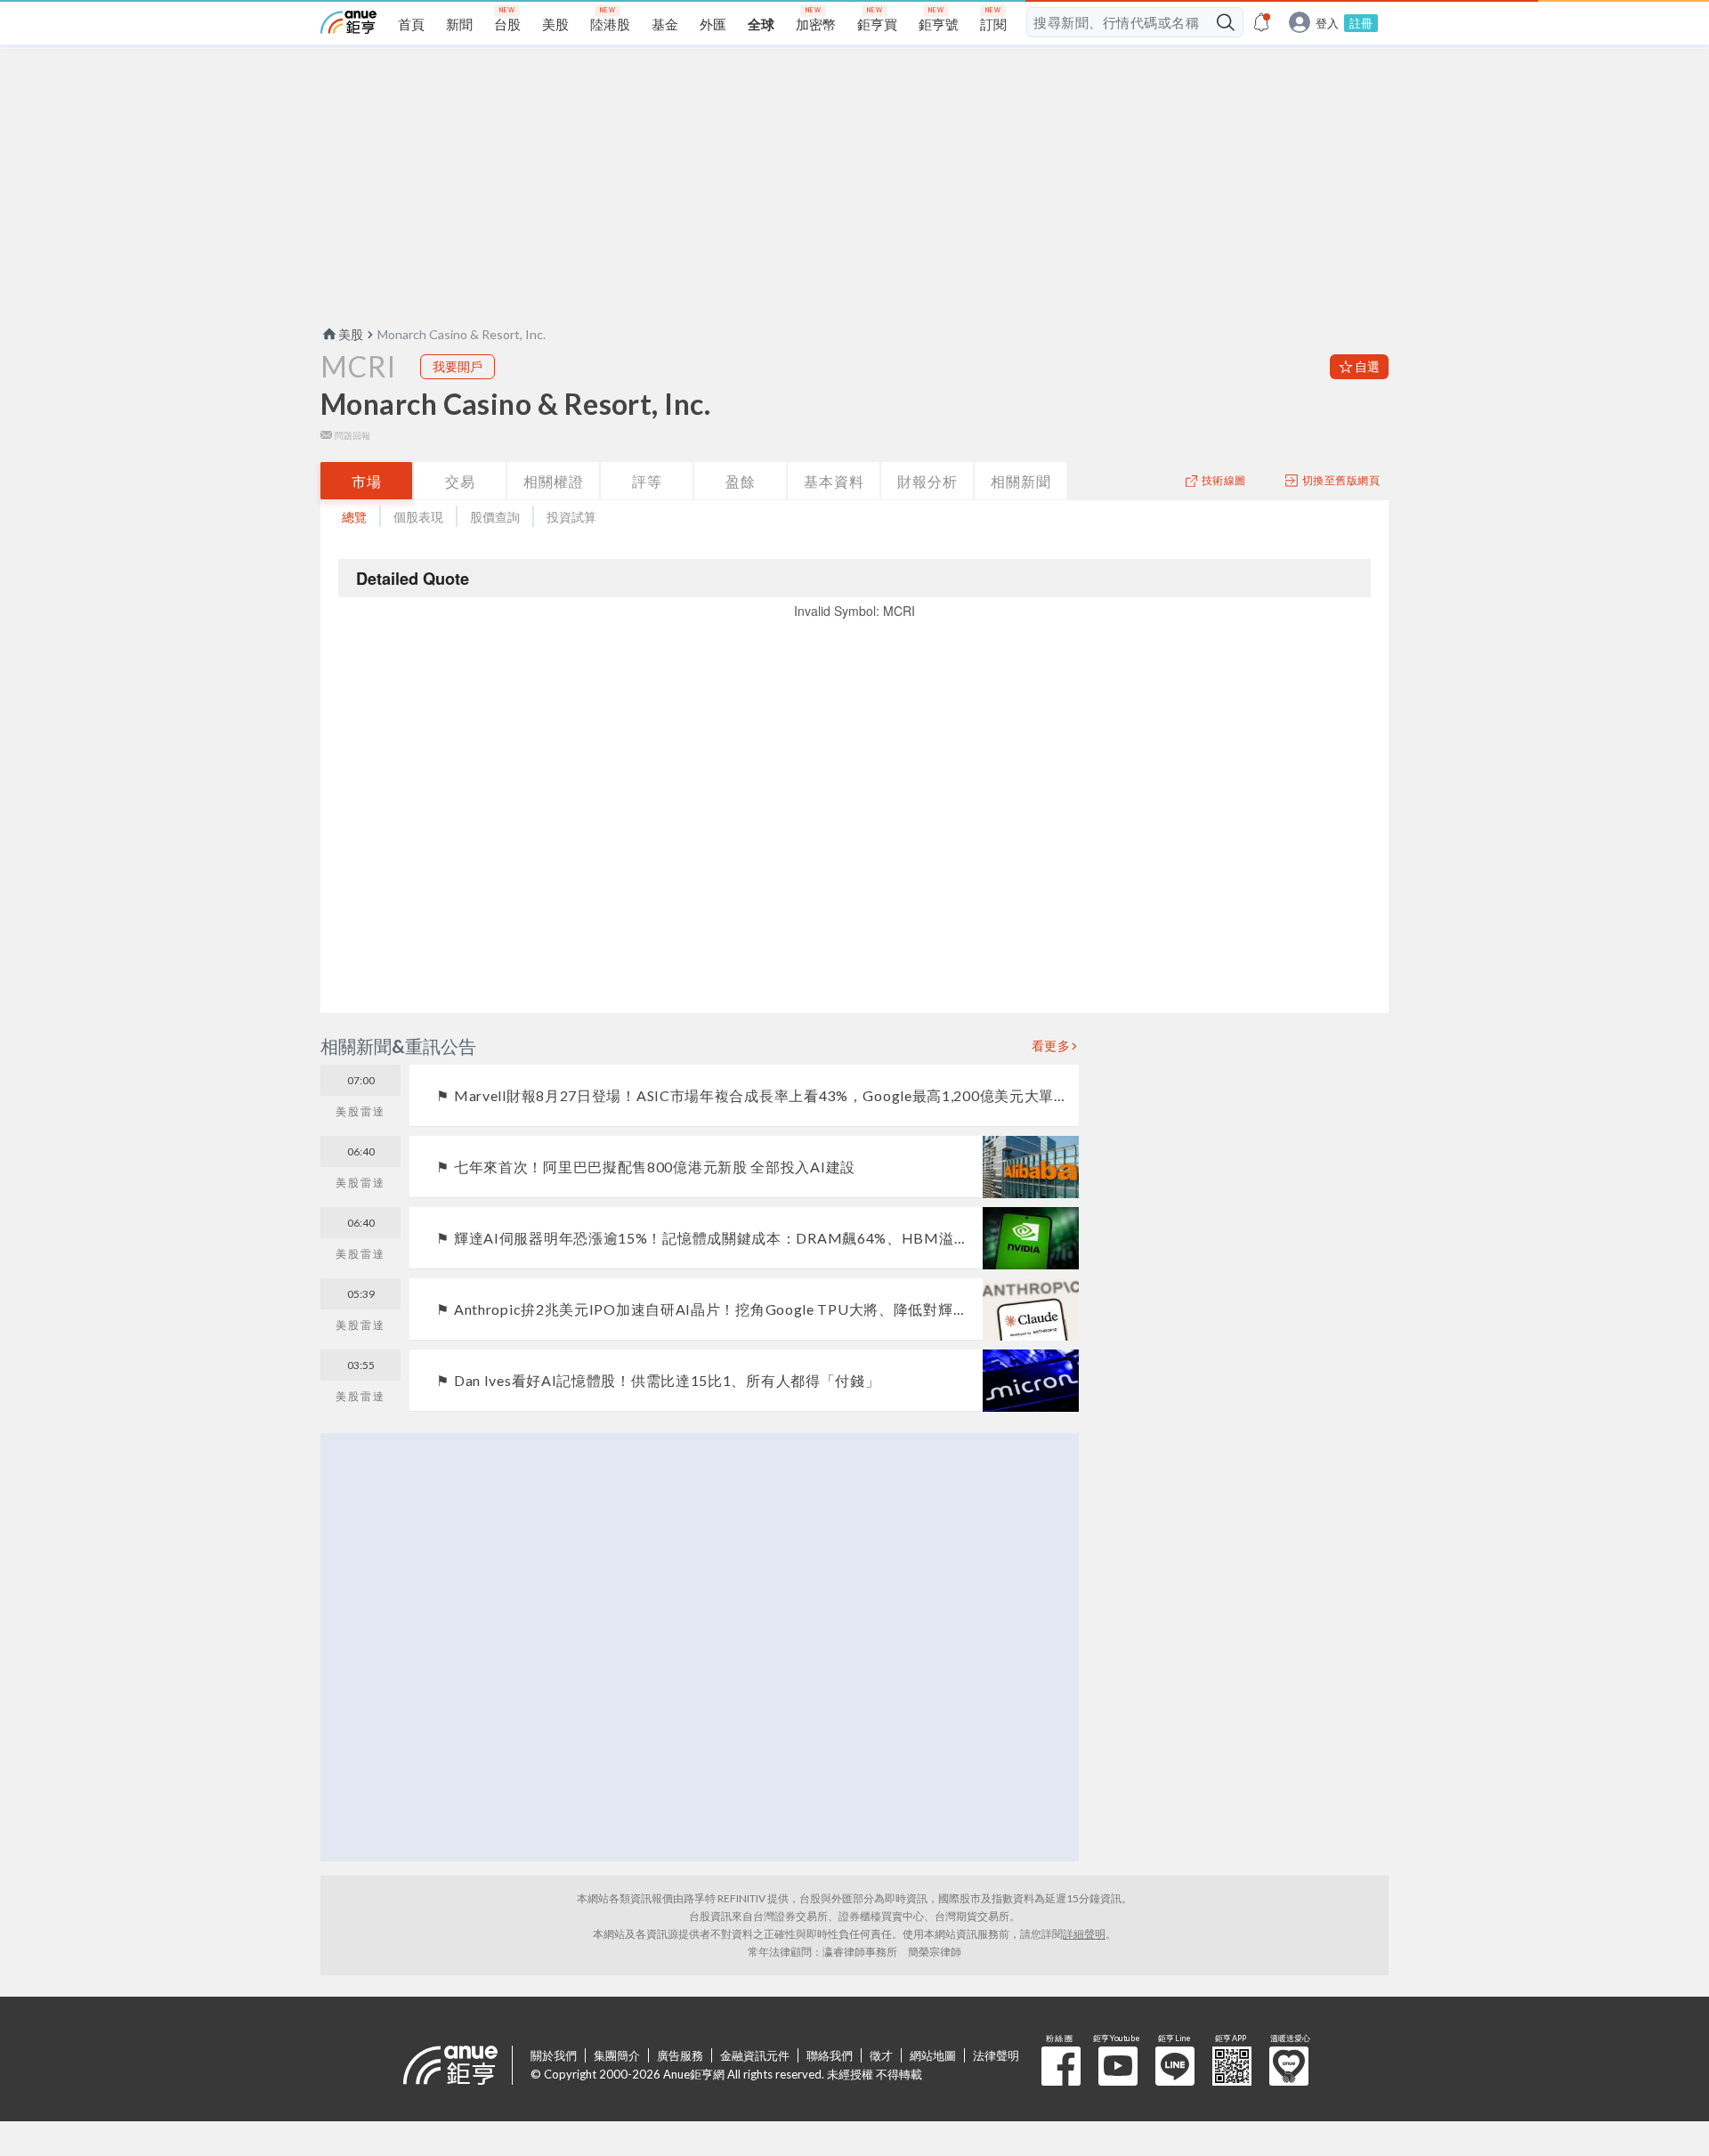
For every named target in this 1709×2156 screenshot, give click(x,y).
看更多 (1051, 1046)
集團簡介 (617, 2055)
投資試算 (571, 517)
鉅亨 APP (1232, 2066)
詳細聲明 (1084, 1934)
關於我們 (554, 2055)
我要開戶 (458, 366)
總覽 (354, 517)
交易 (460, 481)
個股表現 (418, 517)
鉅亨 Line (1175, 2066)
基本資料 (834, 481)
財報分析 (927, 481)
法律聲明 (996, 2055)
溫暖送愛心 (1289, 2066)
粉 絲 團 (1061, 2066)
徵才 (881, 2055)
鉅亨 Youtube (1118, 2066)
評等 (647, 481)
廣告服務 (680, 2055)
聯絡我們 (830, 2055)
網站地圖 (933, 2055)
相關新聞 (1021, 481)
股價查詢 (495, 517)
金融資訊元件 (755, 2055)
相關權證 (554, 481)
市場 (367, 481)
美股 (351, 334)
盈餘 (741, 481)
